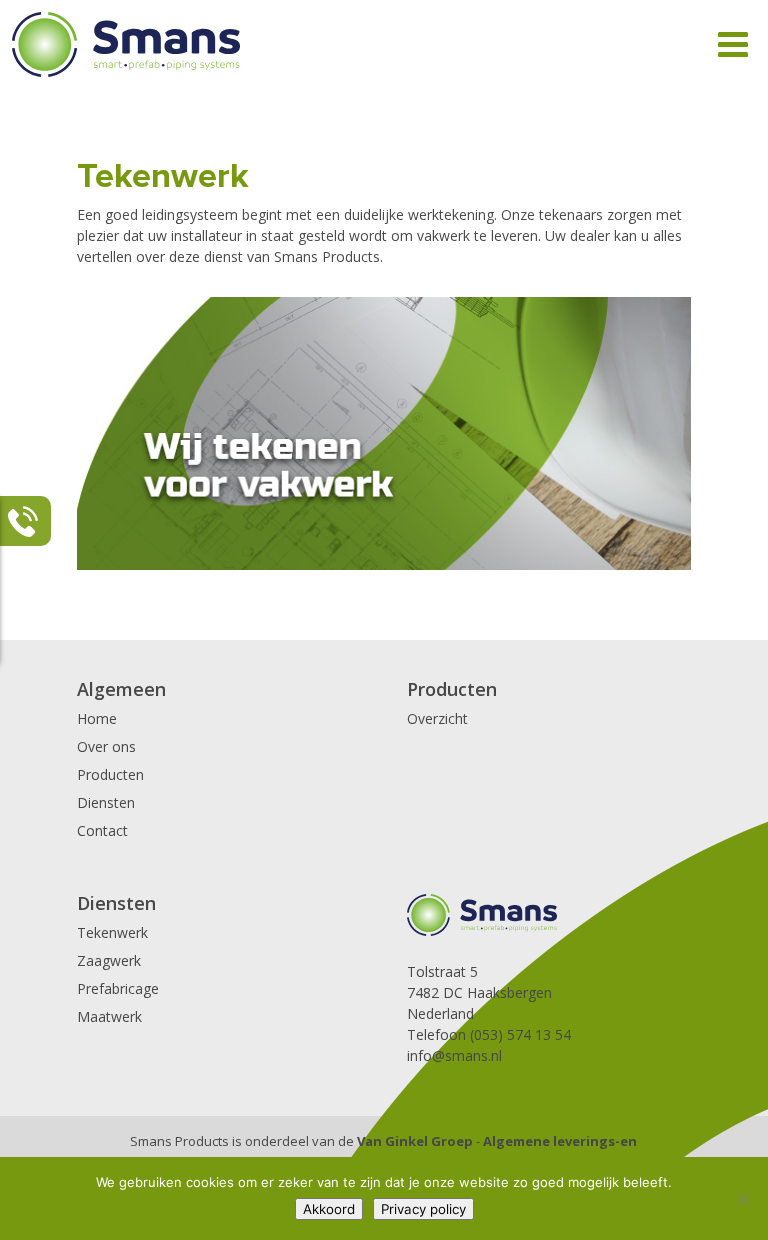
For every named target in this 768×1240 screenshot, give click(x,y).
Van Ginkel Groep (415, 1141)
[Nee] (743, 1199)
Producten (110, 774)
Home (97, 718)
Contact (102, 830)
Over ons (106, 746)
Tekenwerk (112, 932)
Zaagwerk (109, 960)
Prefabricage (118, 988)
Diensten (106, 802)
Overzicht (437, 718)
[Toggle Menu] (733, 44)
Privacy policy (423, 1209)
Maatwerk (109, 1016)
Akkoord (329, 1209)
